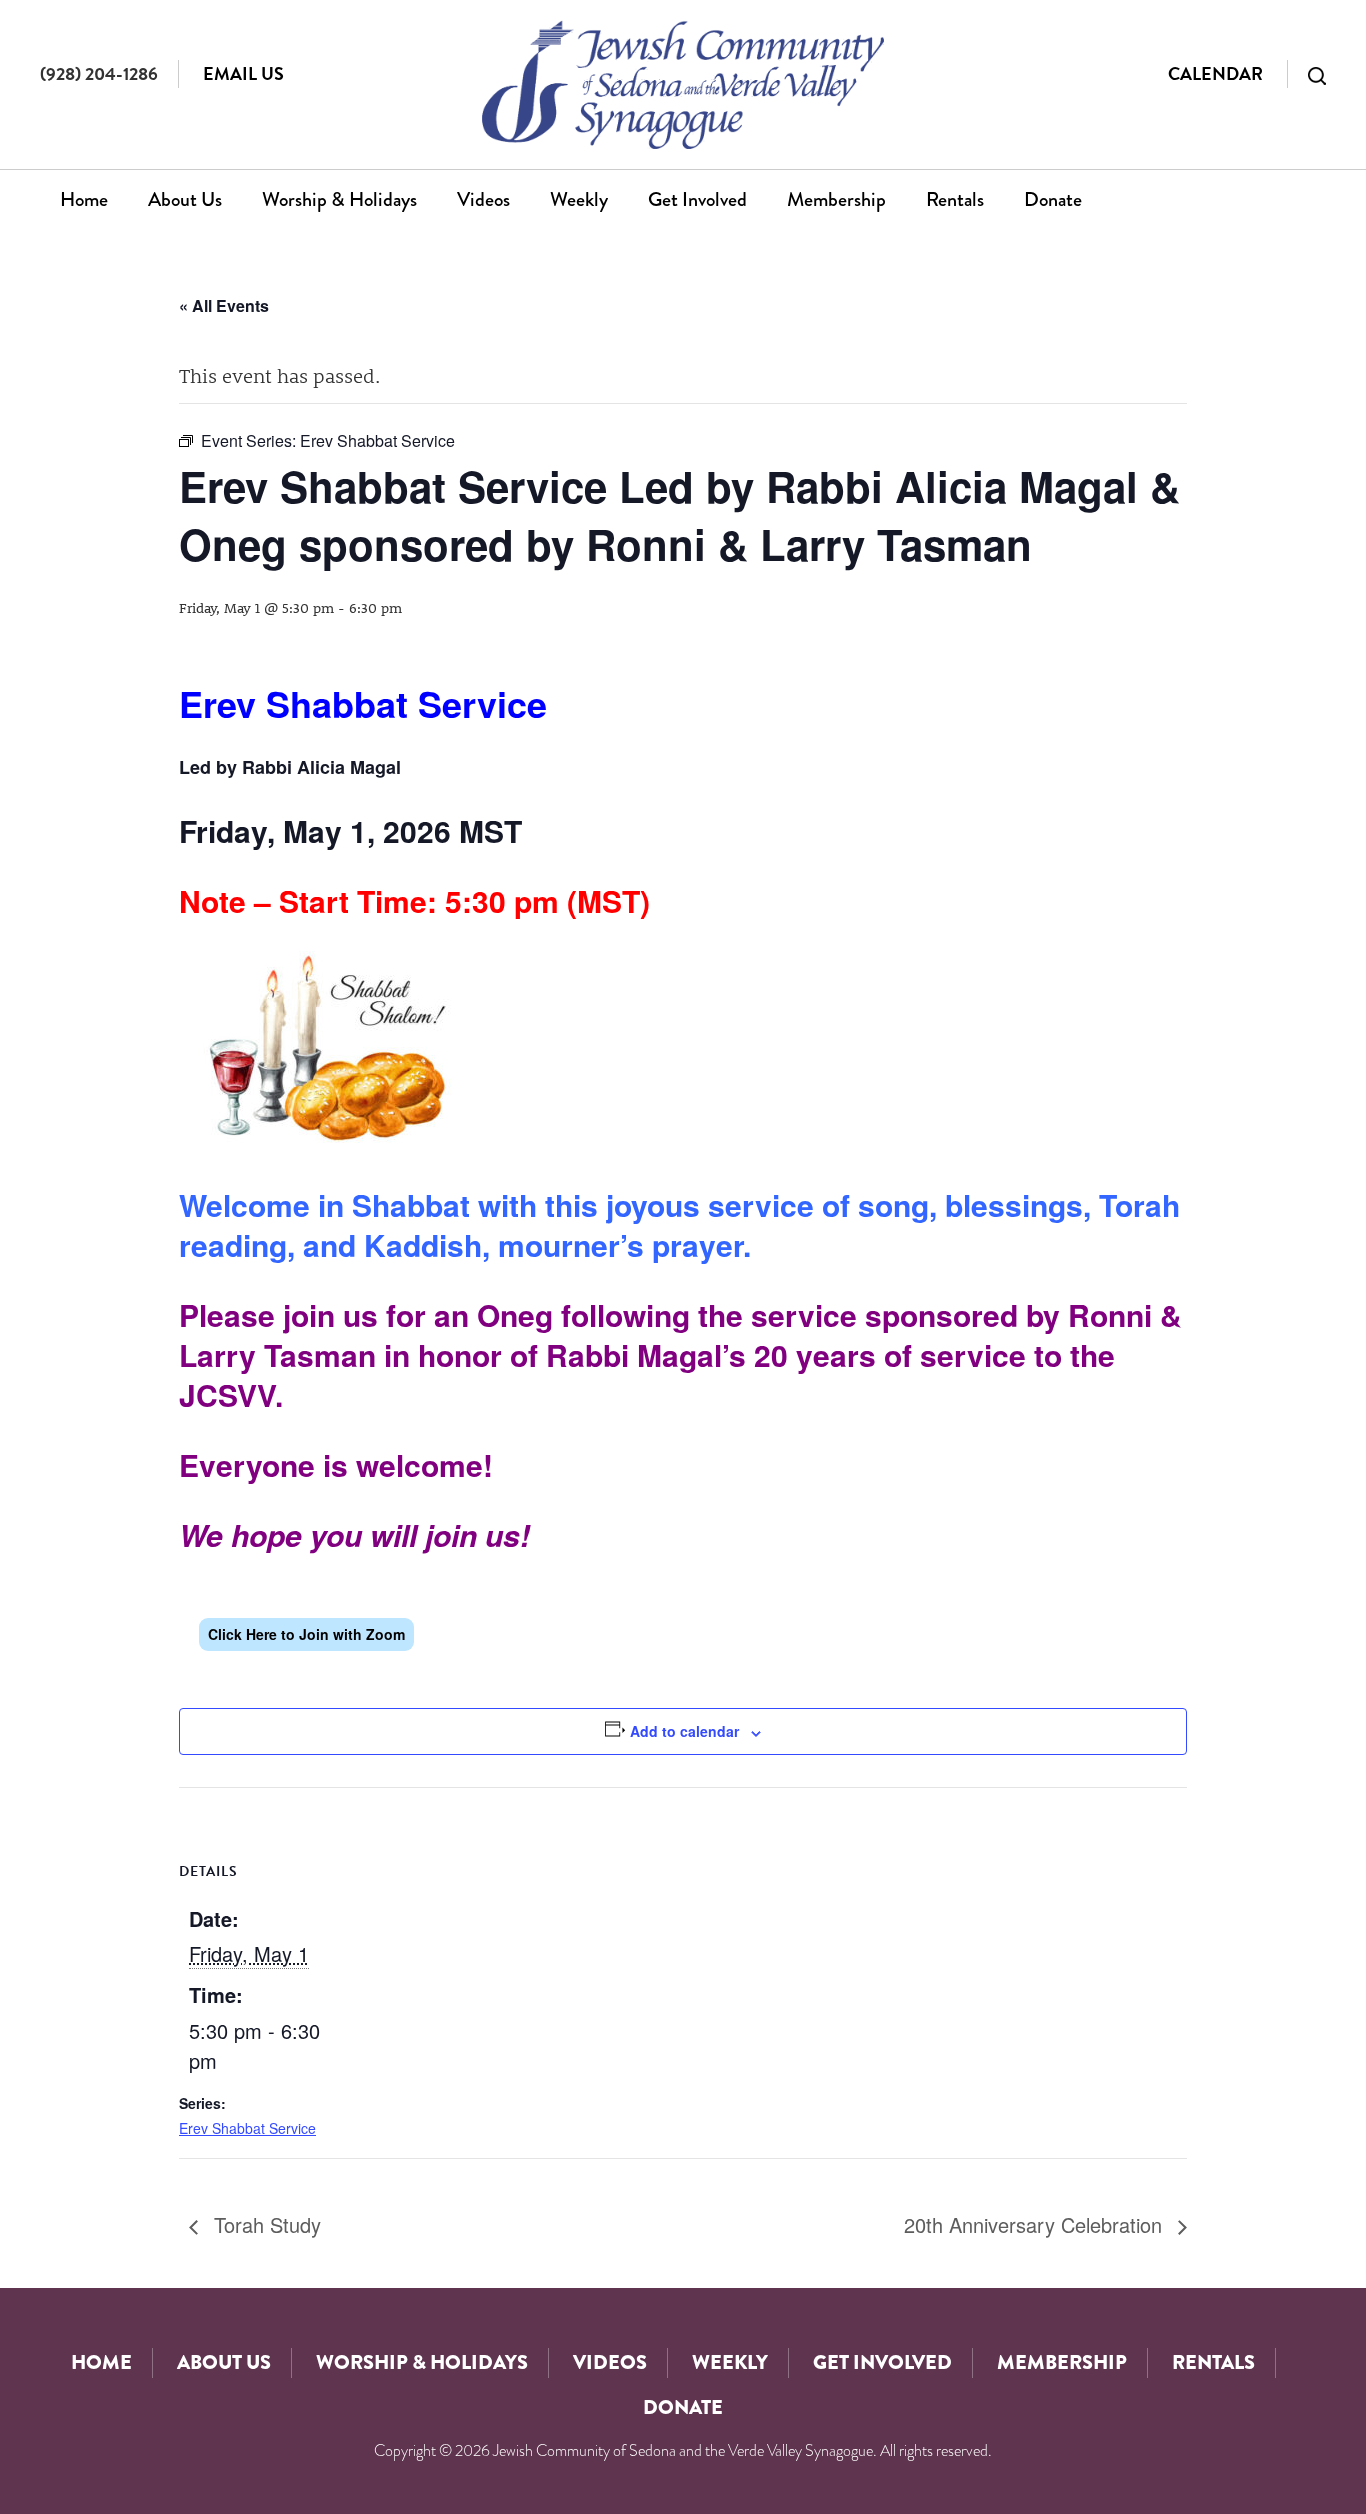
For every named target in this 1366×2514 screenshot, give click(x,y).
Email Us (243, 73)
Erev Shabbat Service (247, 2128)
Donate (1053, 199)
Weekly (579, 199)
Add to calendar (684, 1731)
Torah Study (264, 2224)
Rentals (955, 199)
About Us (185, 199)
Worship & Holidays (339, 199)
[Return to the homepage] (683, 84)
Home (84, 199)
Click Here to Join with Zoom (306, 1634)
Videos (483, 199)
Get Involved (697, 199)
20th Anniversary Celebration (1036, 2224)
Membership (836, 199)
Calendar (1215, 73)
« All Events (224, 305)
